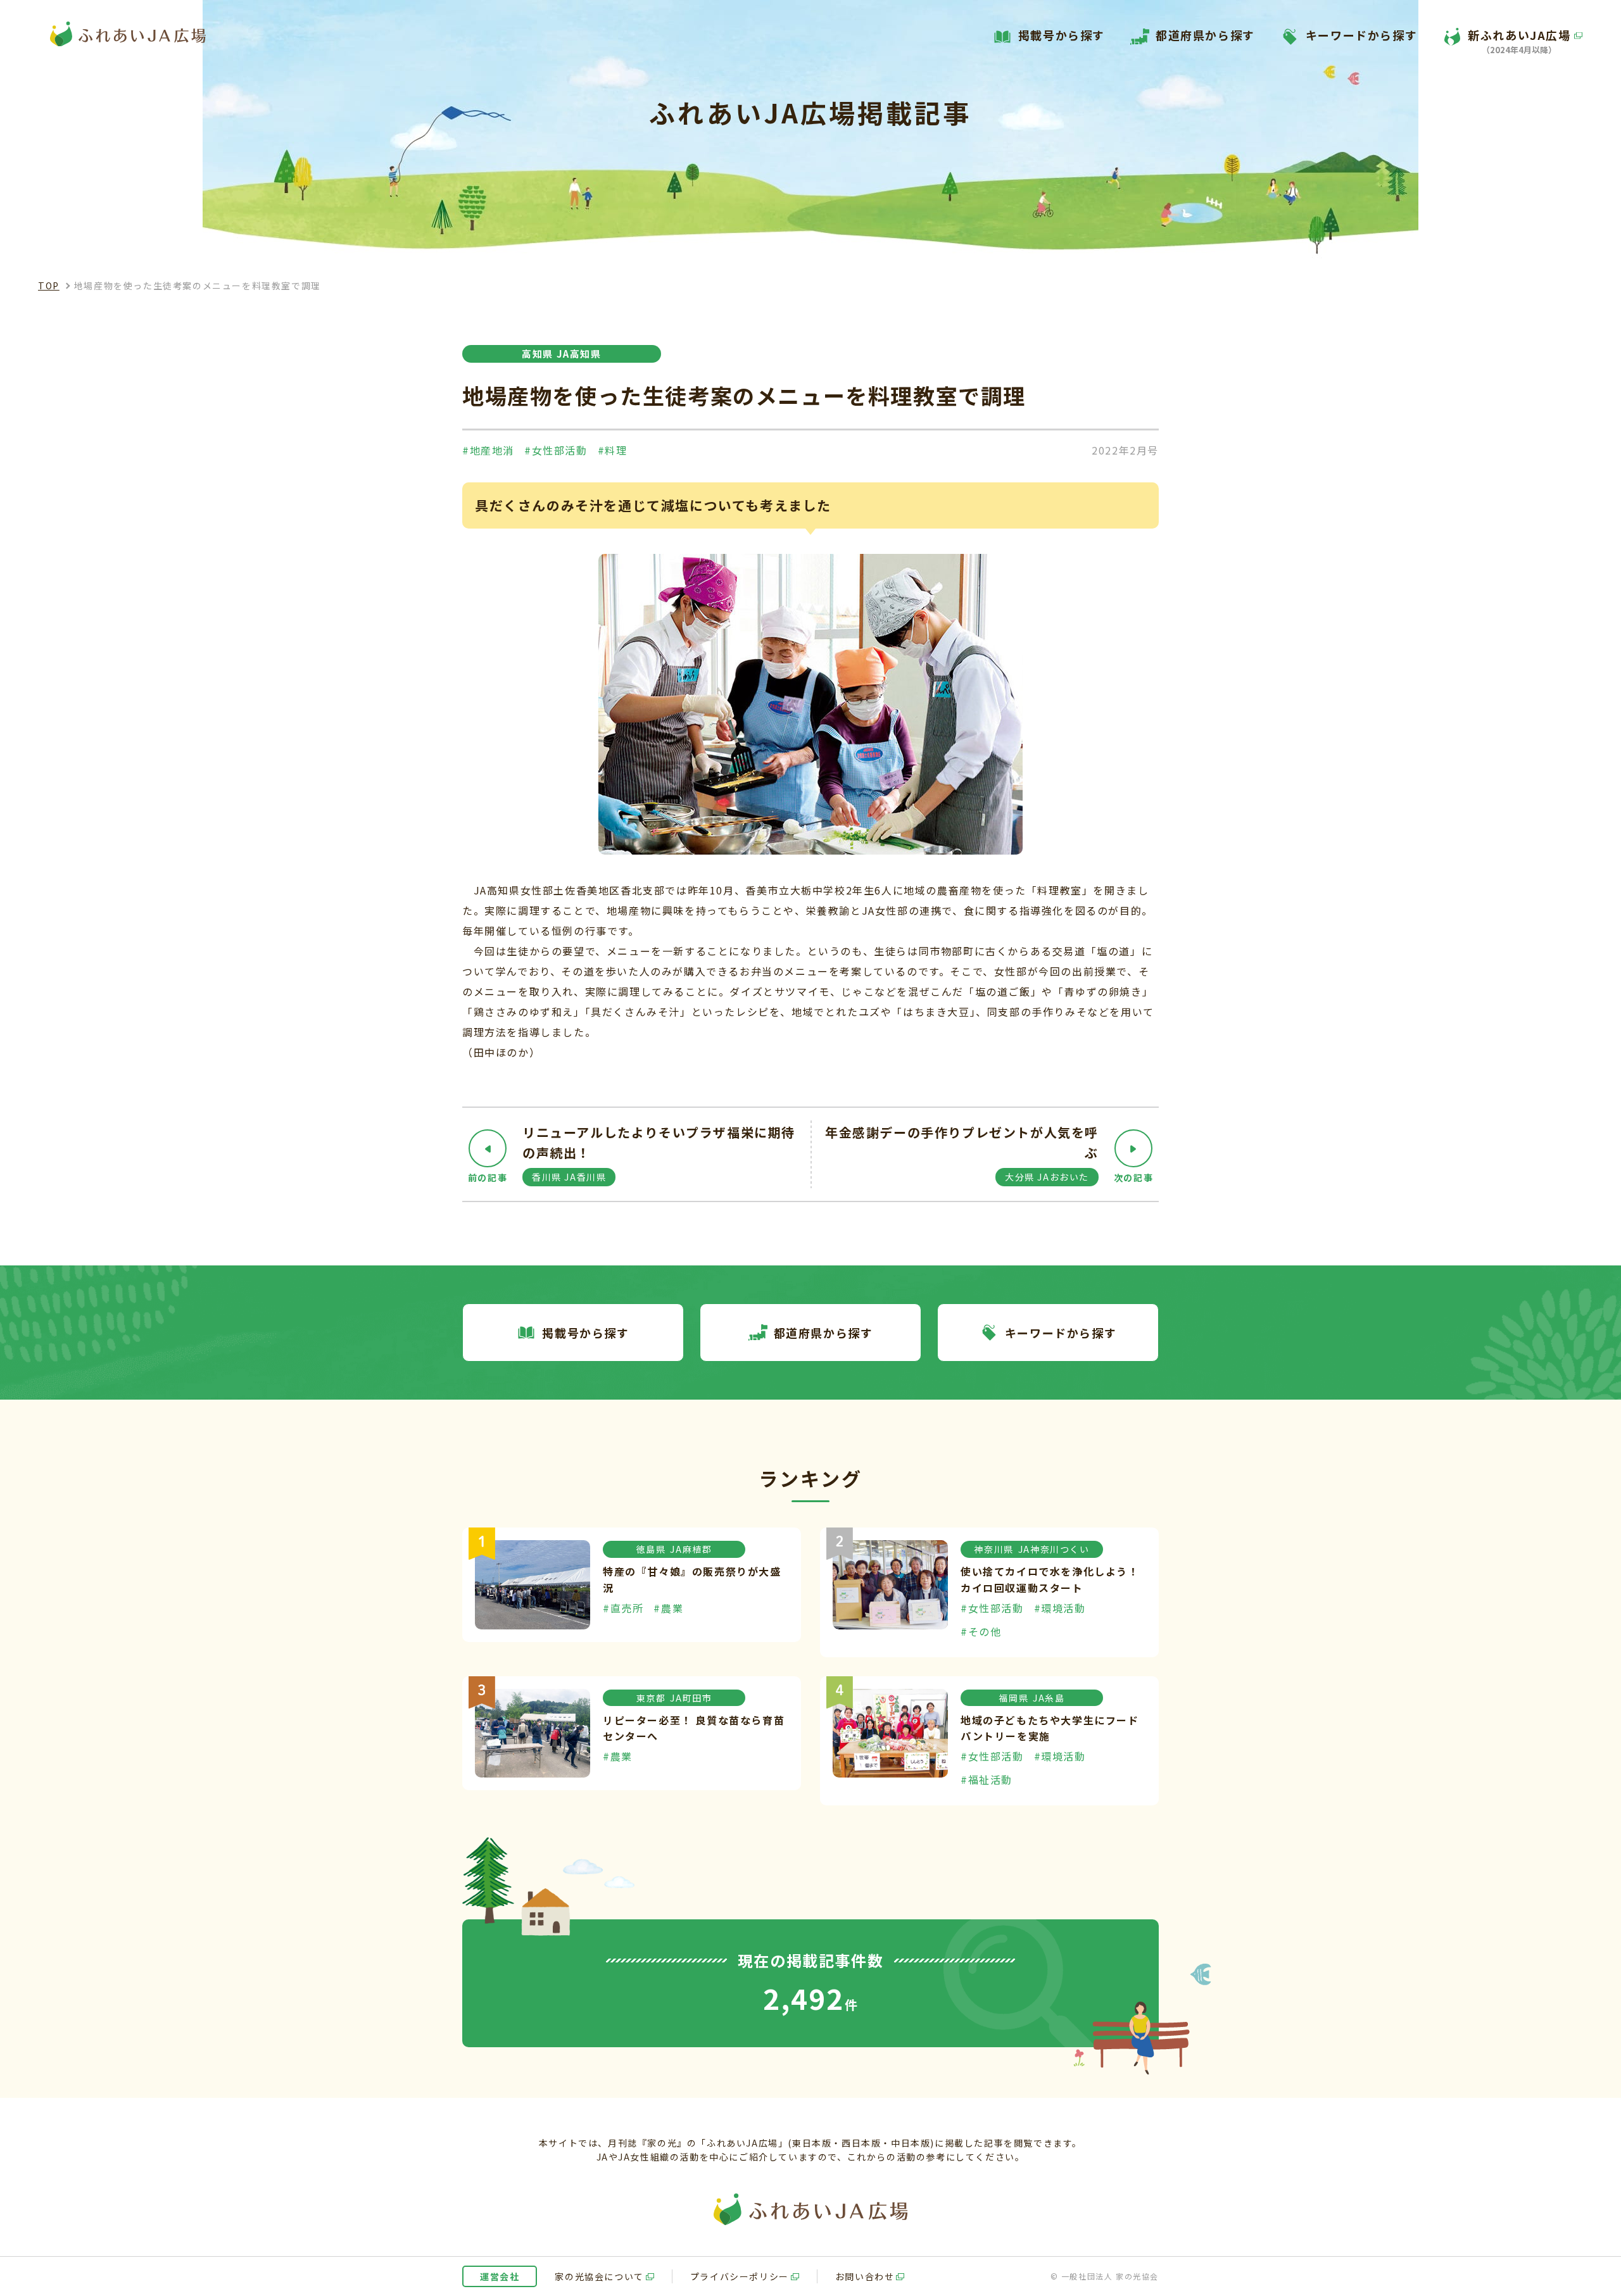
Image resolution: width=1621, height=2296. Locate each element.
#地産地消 (488, 450)
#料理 (613, 450)
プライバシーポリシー (740, 2276)
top (49, 285)
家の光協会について (599, 2276)
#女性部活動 (556, 450)
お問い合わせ (865, 2276)
